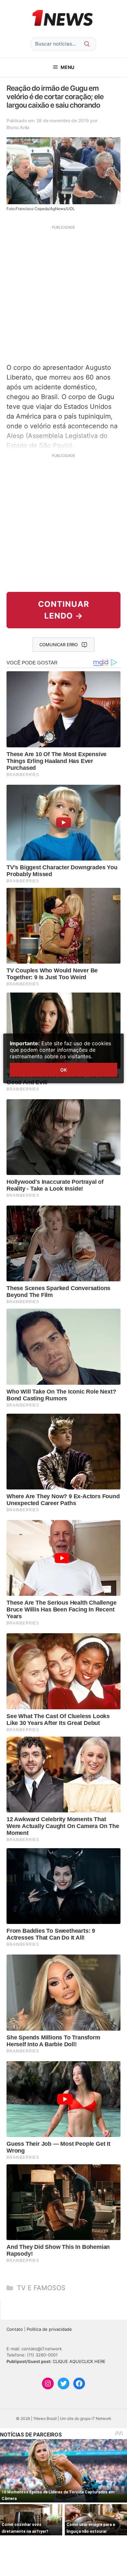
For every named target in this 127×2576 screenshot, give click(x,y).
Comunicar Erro (59, 645)
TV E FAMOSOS (41, 2288)
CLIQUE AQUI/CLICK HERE (79, 2361)
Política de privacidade (49, 2329)
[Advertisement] (63, 293)
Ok (63, 1070)
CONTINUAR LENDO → (64, 610)
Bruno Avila (18, 127)
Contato (15, 2329)
